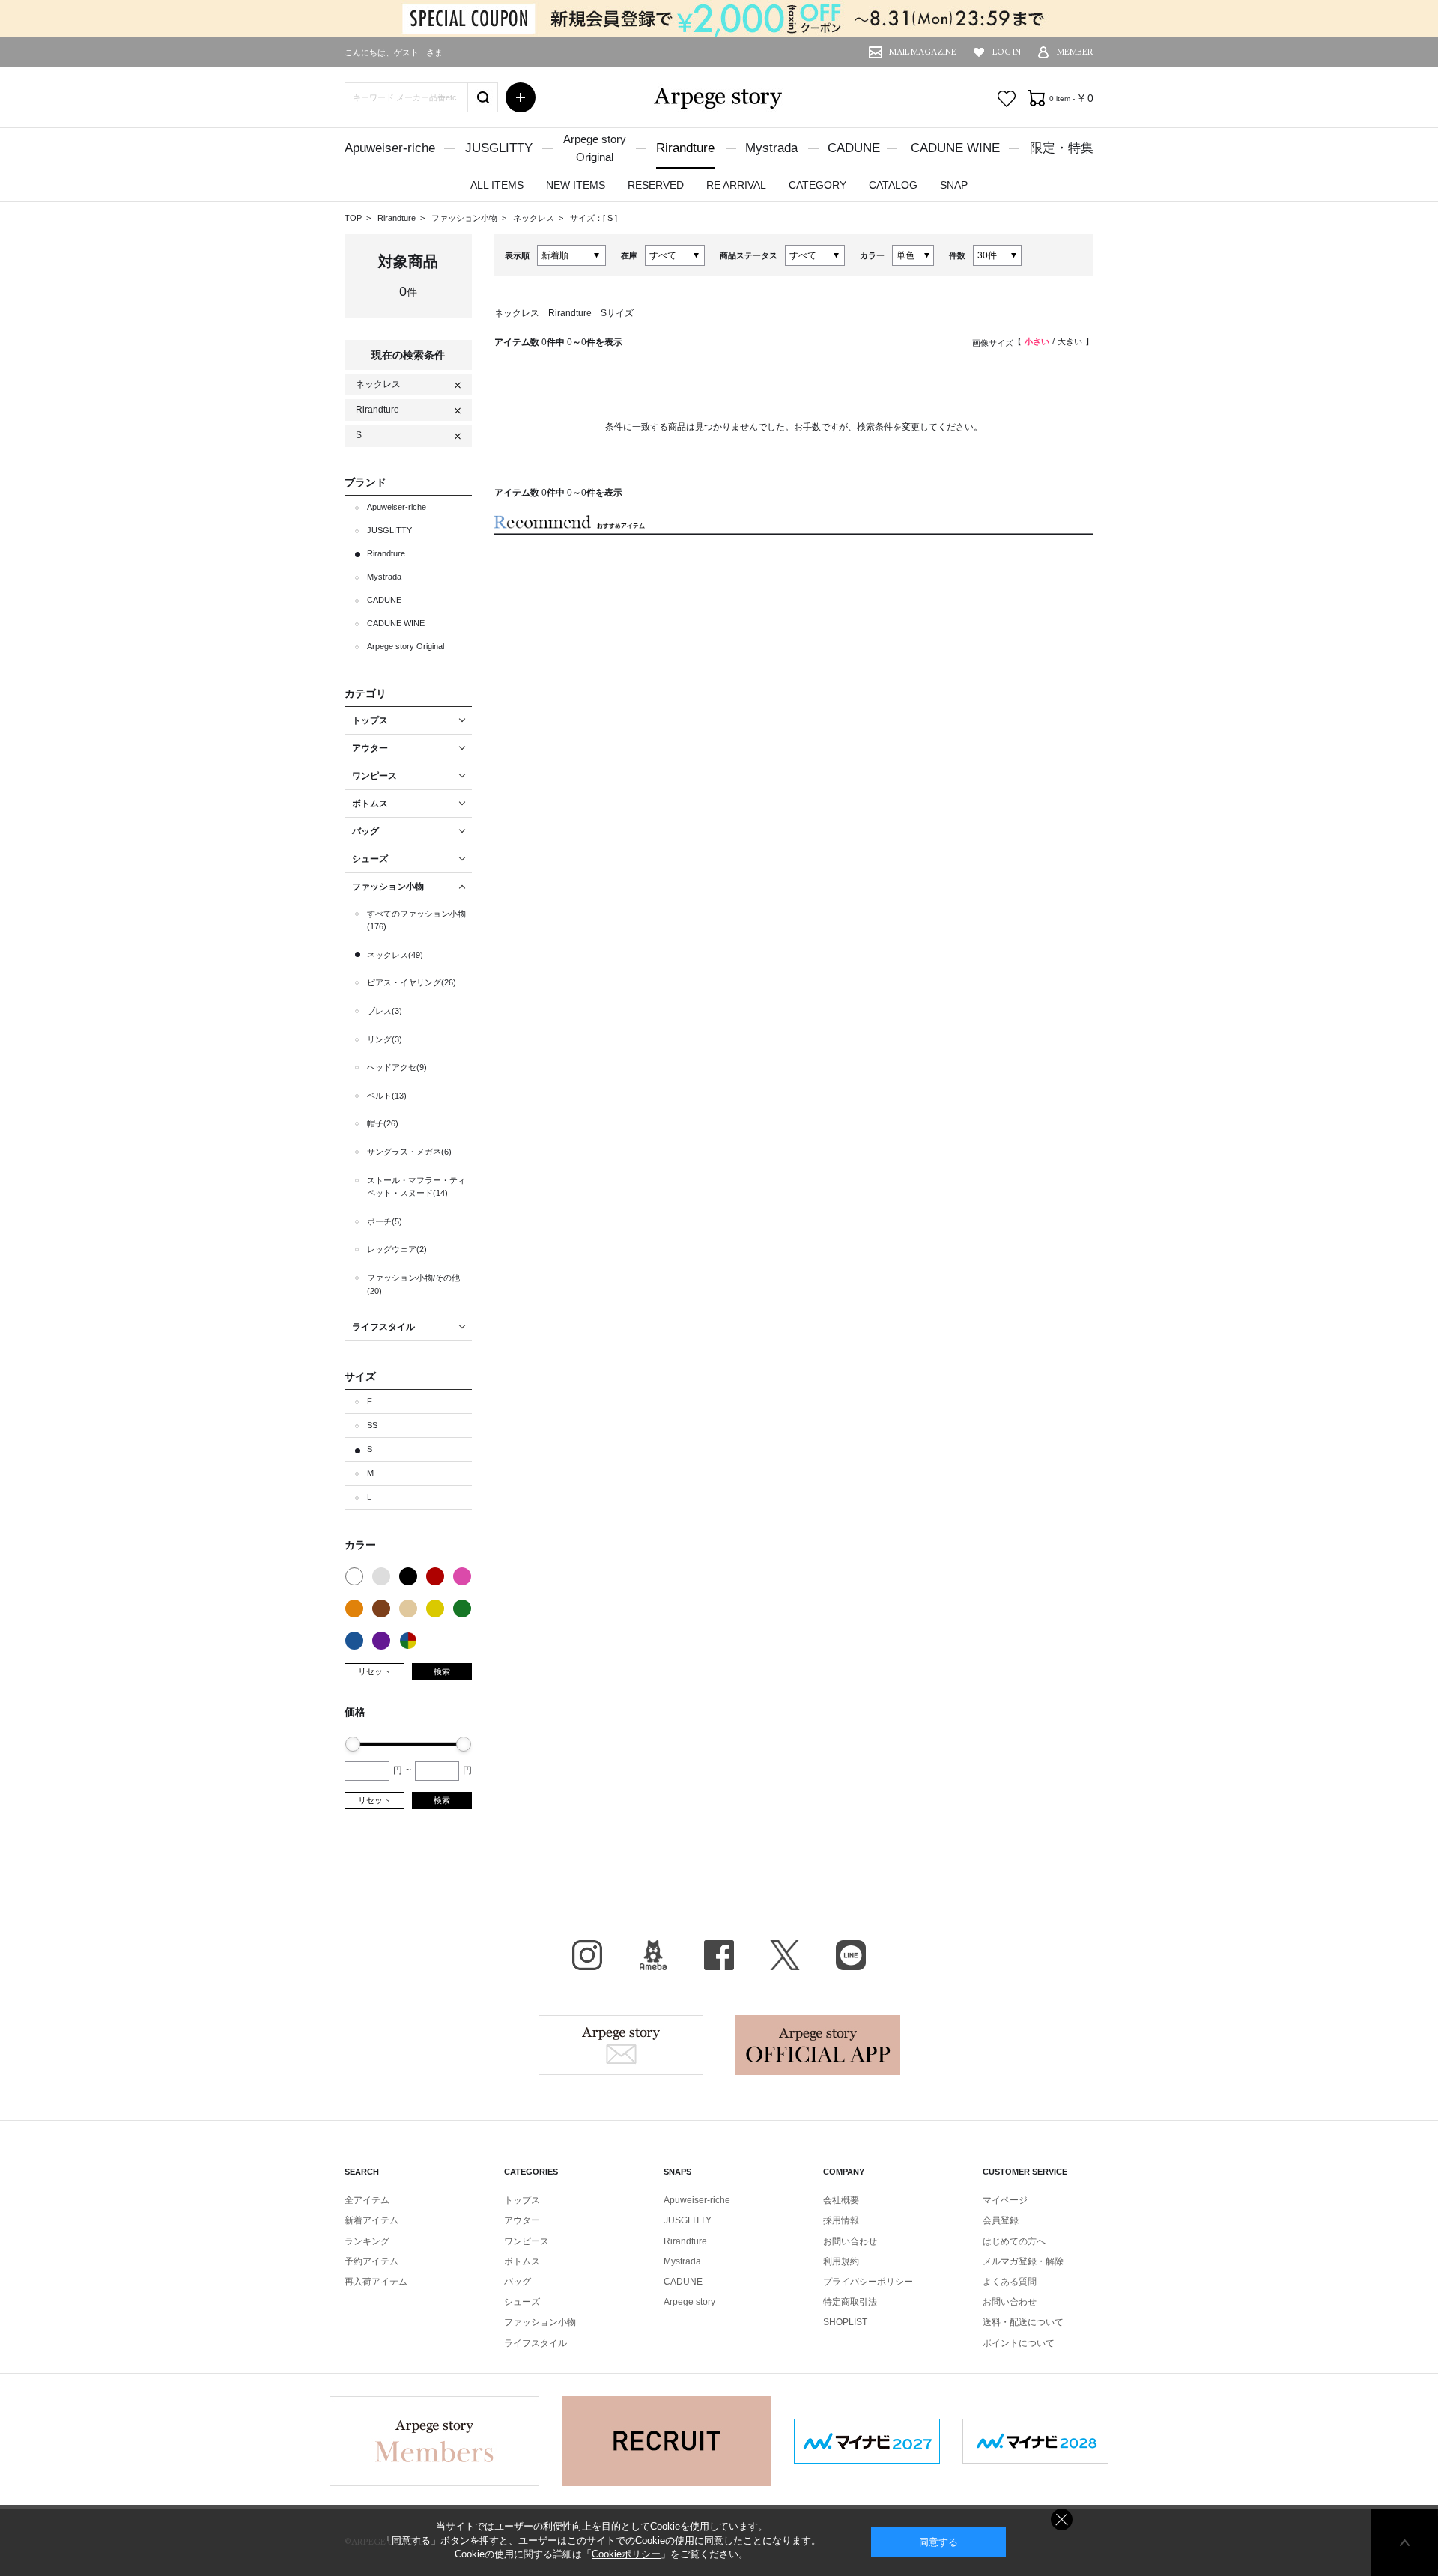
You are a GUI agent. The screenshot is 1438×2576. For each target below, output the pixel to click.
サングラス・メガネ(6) (409, 1152)
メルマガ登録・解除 (1023, 2261)
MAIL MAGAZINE (923, 52)
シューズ (522, 2302)
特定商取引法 (850, 2302)
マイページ (1005, 2200)
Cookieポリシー (626, 2554)
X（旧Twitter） (785, 1955)
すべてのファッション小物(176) (416, 920)
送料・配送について (1023, 2322)
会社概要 (841, 2200)
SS (372, 1425)
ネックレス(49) (395, 955)
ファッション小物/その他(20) (413, 1284)
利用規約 (841, 2261)
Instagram (587, 1955)
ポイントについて (1019, 2343)
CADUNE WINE (955, 148)
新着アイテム (371, 2220)
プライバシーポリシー (868, 2282)
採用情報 (841, 2220)
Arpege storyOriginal (595, 148)
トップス (522, 2200)
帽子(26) (383, 1123)
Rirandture (685, 148)
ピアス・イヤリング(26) (412, 982)
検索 (442, 1671)
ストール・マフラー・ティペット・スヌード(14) (416, 1187)
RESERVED (656, 185)
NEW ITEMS (576, 185)
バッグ (518, 2282)
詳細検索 (521, 97)
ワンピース (527, 2241)
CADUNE (854, 148)
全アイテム (367, 2200)
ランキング (367, 2241)
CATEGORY (817, 185)
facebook (719, 1955)
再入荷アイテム (376, 2282)
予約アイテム (371, 2261)
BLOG (653, 1955)
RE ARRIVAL (736, 185)
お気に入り (1007, 99)
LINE (851, 1955)
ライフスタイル (536, 2343)
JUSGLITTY (499, 148)
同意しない (1062, 2519)
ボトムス (522, 2261)
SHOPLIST (845, 2322)
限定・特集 (1062, 148)
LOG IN (1007, 52)
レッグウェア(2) (397, 1249)
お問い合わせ (850, 2241)
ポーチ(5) (385, 1221)
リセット (374, 1671)
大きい (1070, 341)
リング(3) (385, 1039)
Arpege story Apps (818, 2045)
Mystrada (771, 148)
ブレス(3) (385, 1011)
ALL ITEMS (497, 185)
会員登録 (1001, 2220)
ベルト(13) (387, 1096)
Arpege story (621, 2045)
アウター (522, 2220)
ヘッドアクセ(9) (397, 1067)
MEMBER (1075, 52)
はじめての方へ (1014, 2241)
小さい (1037, 341)
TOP (353, 218)
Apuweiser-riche (390, 148)
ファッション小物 (465, 218)
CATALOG (893, 185)
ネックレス (535, 218)
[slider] (353, 1744)
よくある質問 (1010, 2282)
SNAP (954, 185)
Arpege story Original (406, 646)
